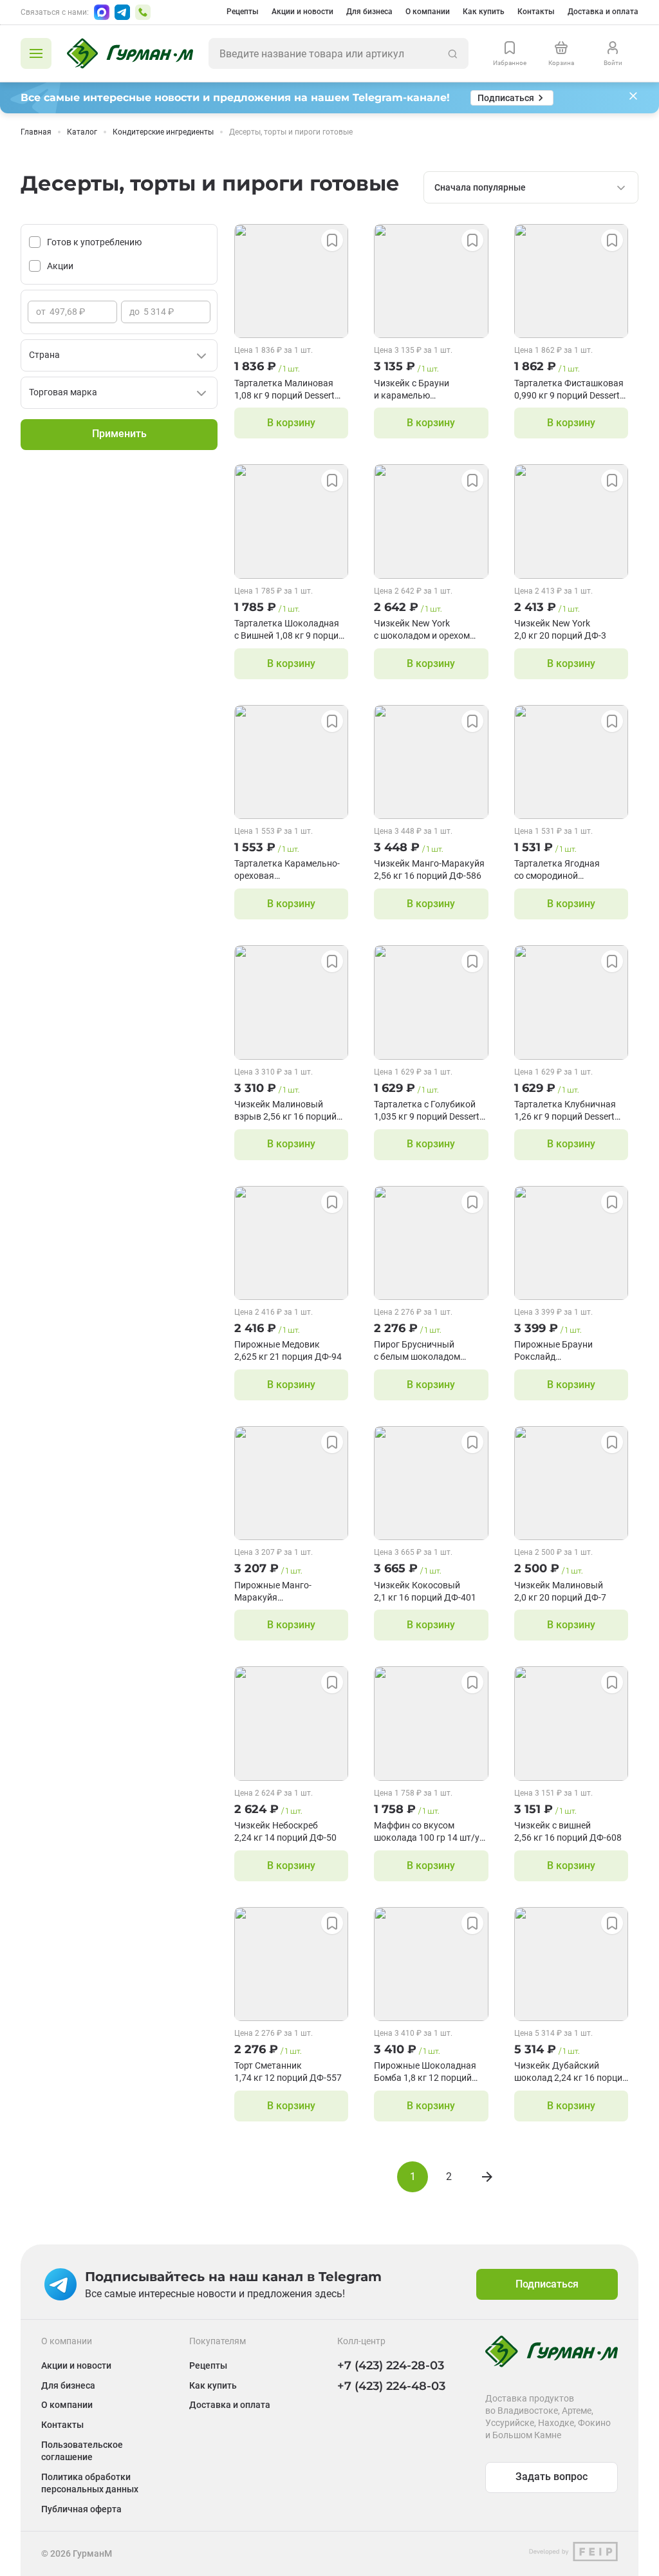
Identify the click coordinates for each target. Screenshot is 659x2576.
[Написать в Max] (102, 12)
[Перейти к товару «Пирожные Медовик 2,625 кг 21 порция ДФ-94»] (291, 1243)
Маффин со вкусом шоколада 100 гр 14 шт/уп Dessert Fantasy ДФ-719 (429, 1832)
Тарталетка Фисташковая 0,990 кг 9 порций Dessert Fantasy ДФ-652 (569, 390)
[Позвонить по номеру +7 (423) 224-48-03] (143, 12)
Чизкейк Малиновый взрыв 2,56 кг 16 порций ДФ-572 (285, 1111)
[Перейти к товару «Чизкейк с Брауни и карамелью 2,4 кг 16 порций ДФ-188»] (431, 281)
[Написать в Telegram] (122, 12)
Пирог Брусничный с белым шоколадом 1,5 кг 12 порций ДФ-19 (422, 1351)
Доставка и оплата (603, 12)
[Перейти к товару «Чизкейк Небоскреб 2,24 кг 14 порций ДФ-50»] (291, 1723)
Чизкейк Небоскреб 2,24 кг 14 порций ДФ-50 (285, 1831)
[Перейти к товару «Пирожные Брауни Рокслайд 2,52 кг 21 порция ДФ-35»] (571, 1243)
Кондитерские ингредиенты (163, 132)
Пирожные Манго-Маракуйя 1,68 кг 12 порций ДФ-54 (285, 1592)
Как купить (484, 12)
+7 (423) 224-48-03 (391, 2386)
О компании (428, 12)
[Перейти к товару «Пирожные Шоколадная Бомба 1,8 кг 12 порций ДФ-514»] (431, 1964)
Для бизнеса (369, 12)
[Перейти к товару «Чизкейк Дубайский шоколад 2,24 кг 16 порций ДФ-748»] (571, 1964)
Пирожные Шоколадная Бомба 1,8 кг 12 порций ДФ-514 (425, 2072)
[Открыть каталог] (36, 53)
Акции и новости (302, 12)
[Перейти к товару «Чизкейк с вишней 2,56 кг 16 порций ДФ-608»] (571, 1723)
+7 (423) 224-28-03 (391, 2365)
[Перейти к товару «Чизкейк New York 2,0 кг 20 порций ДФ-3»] (571, 521)
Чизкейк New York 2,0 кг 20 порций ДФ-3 (560, 629)
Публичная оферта (81, 2509)
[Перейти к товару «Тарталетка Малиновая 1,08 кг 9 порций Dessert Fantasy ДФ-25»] (291, 281)
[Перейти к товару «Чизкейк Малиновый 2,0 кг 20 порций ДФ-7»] (571, 1483)
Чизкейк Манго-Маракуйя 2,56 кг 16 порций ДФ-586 (429, 870)
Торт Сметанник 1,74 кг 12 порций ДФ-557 (288, 2072)
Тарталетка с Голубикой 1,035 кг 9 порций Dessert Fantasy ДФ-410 (427, 1111)
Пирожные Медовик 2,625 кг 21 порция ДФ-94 (288, 1350)
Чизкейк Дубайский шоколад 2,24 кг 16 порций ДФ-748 (571, 2072)
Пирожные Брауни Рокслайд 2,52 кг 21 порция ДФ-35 (565, 1351)
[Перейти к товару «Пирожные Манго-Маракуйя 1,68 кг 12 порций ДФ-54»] (291, 1483)
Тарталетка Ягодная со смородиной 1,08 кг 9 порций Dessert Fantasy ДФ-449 (564, 870)
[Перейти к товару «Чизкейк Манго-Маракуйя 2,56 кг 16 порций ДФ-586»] (431, 762)
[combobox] (531, 187)
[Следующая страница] (487, 2177)
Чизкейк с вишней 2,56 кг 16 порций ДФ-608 (568, 1831)
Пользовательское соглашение (82, 2451)
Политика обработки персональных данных (90, 2483)
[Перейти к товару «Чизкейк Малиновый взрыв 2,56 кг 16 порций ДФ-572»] (291, 1002)
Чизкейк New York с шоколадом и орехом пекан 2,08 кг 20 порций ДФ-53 (424, 630)
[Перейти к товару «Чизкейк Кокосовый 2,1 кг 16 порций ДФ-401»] (431, 1483)
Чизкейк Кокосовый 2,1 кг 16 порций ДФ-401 (425, 1591)
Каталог (82, 132)
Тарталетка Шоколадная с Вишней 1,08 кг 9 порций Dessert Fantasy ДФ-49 (289, 630)
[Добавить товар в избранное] (332, 240)
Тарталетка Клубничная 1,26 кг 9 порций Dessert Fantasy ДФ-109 (565, 1111)
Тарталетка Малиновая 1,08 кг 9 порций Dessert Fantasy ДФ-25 (284, 390)
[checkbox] (35, 242)
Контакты (536, 12)
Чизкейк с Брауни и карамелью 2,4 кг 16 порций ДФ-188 (425, 390)
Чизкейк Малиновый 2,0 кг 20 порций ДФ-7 (560, 1591)
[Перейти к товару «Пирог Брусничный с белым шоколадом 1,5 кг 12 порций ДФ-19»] (431, 1243)
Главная (36, 132)
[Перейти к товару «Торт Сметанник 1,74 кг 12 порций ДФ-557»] (291, 1964)
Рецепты (243, 12)
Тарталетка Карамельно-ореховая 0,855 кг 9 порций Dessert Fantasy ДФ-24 (287, 870)
